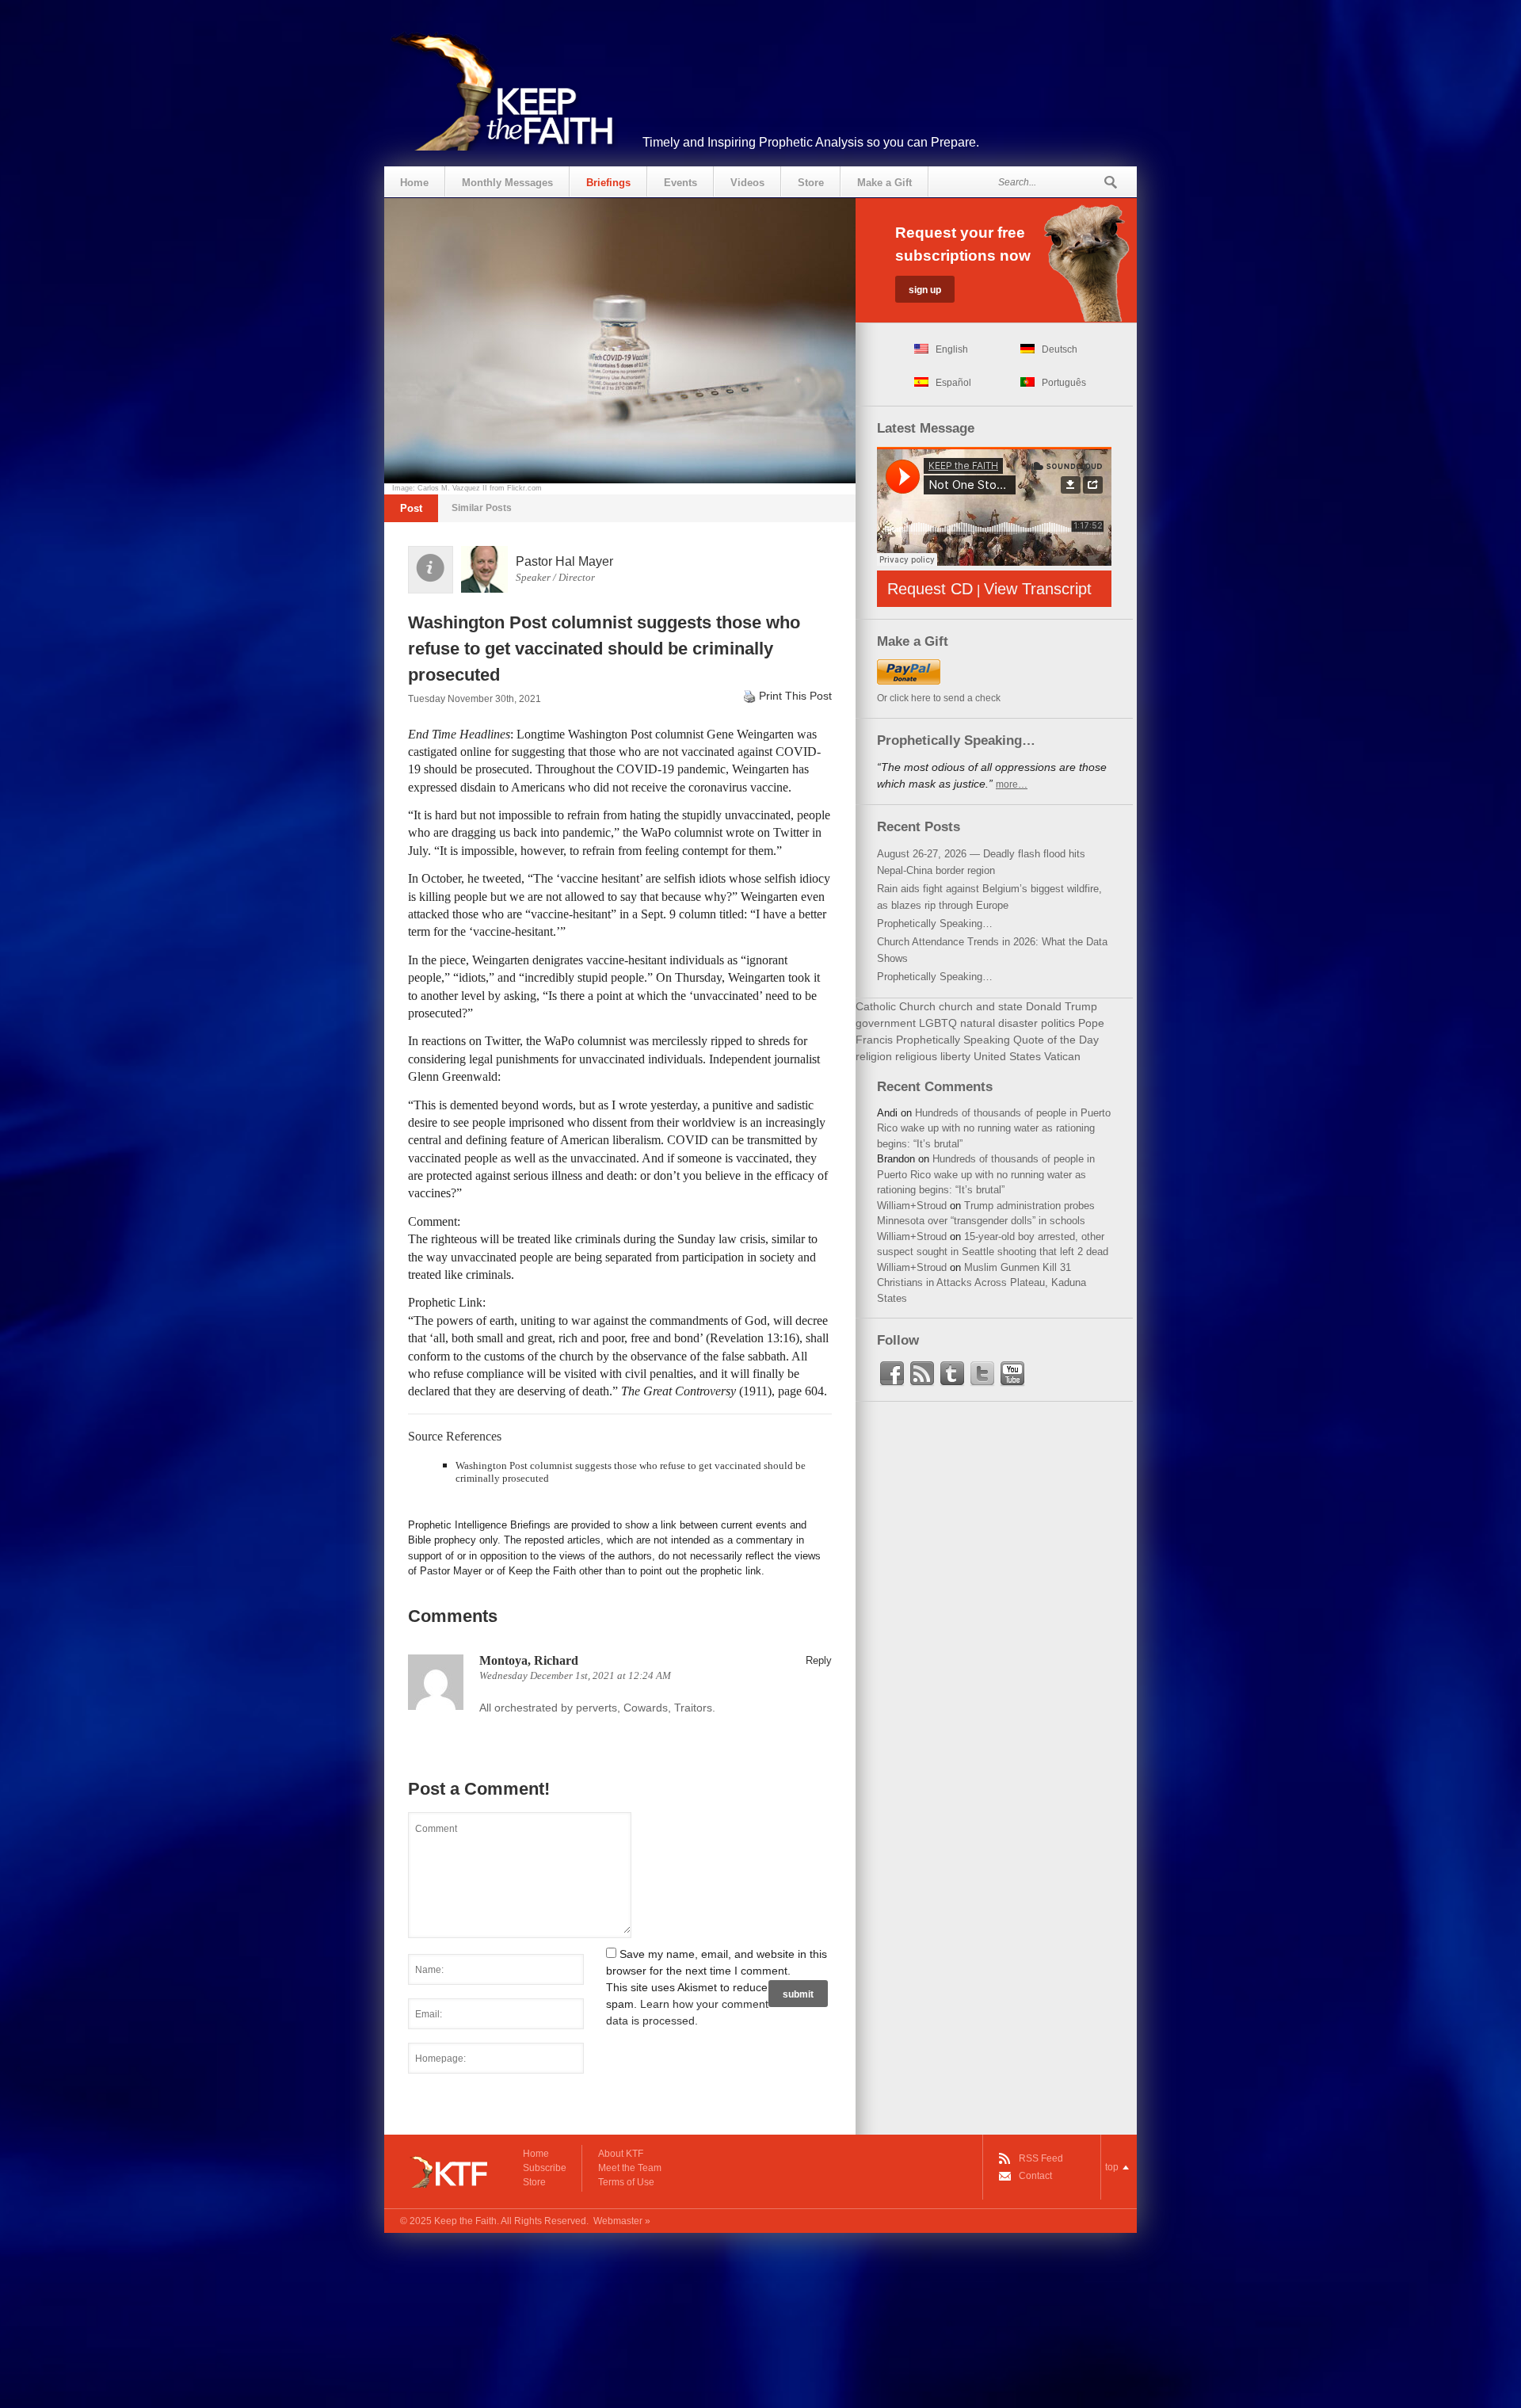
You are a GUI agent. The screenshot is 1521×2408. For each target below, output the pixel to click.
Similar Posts (482, 508)
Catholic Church (896, 1006)
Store (811, 183)
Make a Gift (884, 183)
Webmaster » (622, 2221)
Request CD (930, 589)
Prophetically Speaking (953, 1040)
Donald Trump (1062, 1006)
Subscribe (545, 2168)
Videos (747, 183)
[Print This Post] (749, 696)
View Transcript (1038, 589)
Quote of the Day (1056, 1040)
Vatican (1062, 1056)
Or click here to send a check (939, 698)
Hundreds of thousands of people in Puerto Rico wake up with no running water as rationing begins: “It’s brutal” (994, 1128)
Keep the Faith (465, 2221)
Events (680, 183)
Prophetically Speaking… (935, 924)
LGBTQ (938, 1023)
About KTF (621, 2154)
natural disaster (999, 1023)
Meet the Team (630, 2168)
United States (1007, 1056)
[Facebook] (892, 1374)
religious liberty (933, 1056)
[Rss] (922, 1374)
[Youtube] (1012, 1374)
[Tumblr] (952, 1374)
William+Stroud (912, 1206)
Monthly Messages (507, 183)
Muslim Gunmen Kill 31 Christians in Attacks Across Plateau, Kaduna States (982, 1283)
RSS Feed (1041, 2158)
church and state (981, 1006)
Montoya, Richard (529, 1660)
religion (874, 1056)
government (886, 1023)
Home (414, 183)
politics (1058, 1023)
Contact (1035, 2176)
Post (411, 508)
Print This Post (795, 696)
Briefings (608, 183)
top (1112, 2167)
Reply (819, 1660)
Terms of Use (626, 2182)
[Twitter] (982, 1374)
